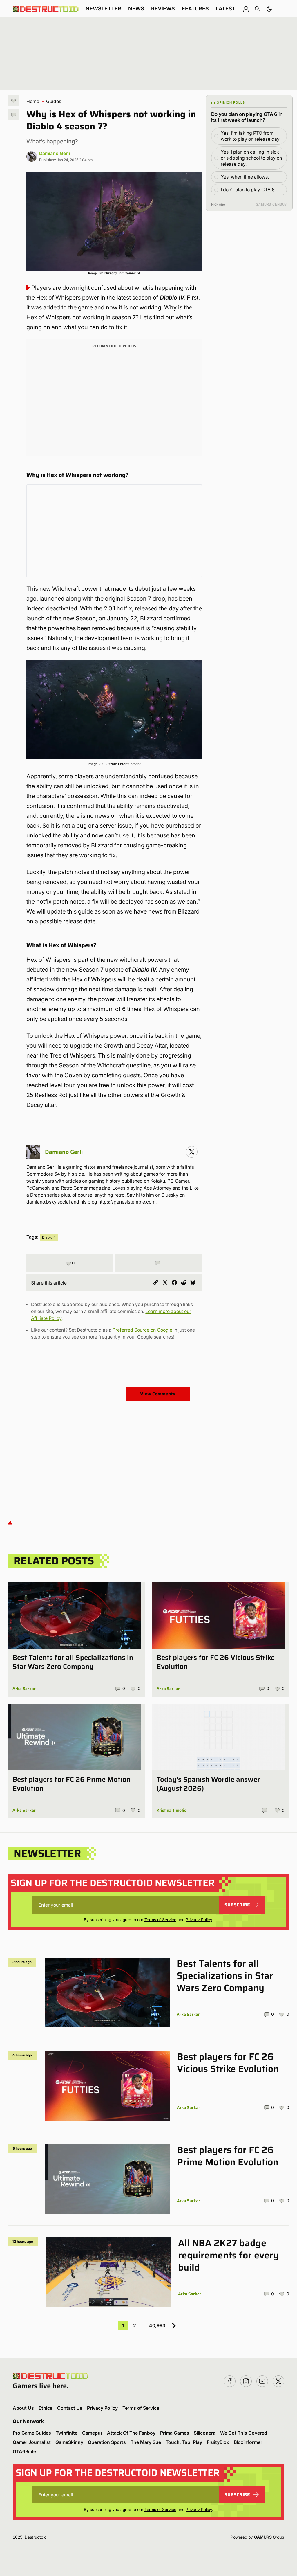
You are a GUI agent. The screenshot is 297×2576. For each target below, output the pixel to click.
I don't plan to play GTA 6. (248, 190)
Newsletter (103, 9)
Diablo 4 (49, 1237)
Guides (54, 101)
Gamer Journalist (32, 2442)
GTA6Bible (24, 2451)
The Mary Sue (146, 2442)
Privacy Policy (199, 1920)
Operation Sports (107, 2442)
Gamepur (92, 2433)
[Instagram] (192, 1152)
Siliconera (205, 2433)
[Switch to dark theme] (269, 9)
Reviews (163, 9)
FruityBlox (218, 2442)
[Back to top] (10, 1522)
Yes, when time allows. (245, 177)
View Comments (158, 1394)
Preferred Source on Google (142, 1330)
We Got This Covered (244, 2433)
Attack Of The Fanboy (131, 2433)
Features (195, 9)
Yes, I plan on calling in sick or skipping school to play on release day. (251, 158)
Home (33, 101)
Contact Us (70, 2408)
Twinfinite (67, 2433)
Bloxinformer (248, 2442)
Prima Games (175, 2433)
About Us (23, 2408)
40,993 (157, 2325)
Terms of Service (160, 1920)
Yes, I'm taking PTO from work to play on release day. (251, 136)
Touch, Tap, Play (184, 2442)
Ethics (46, 2408)
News (136, 9)
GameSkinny (69, 2442)
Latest (226, 9)
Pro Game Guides (32, 2433)
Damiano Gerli (55, 153)
